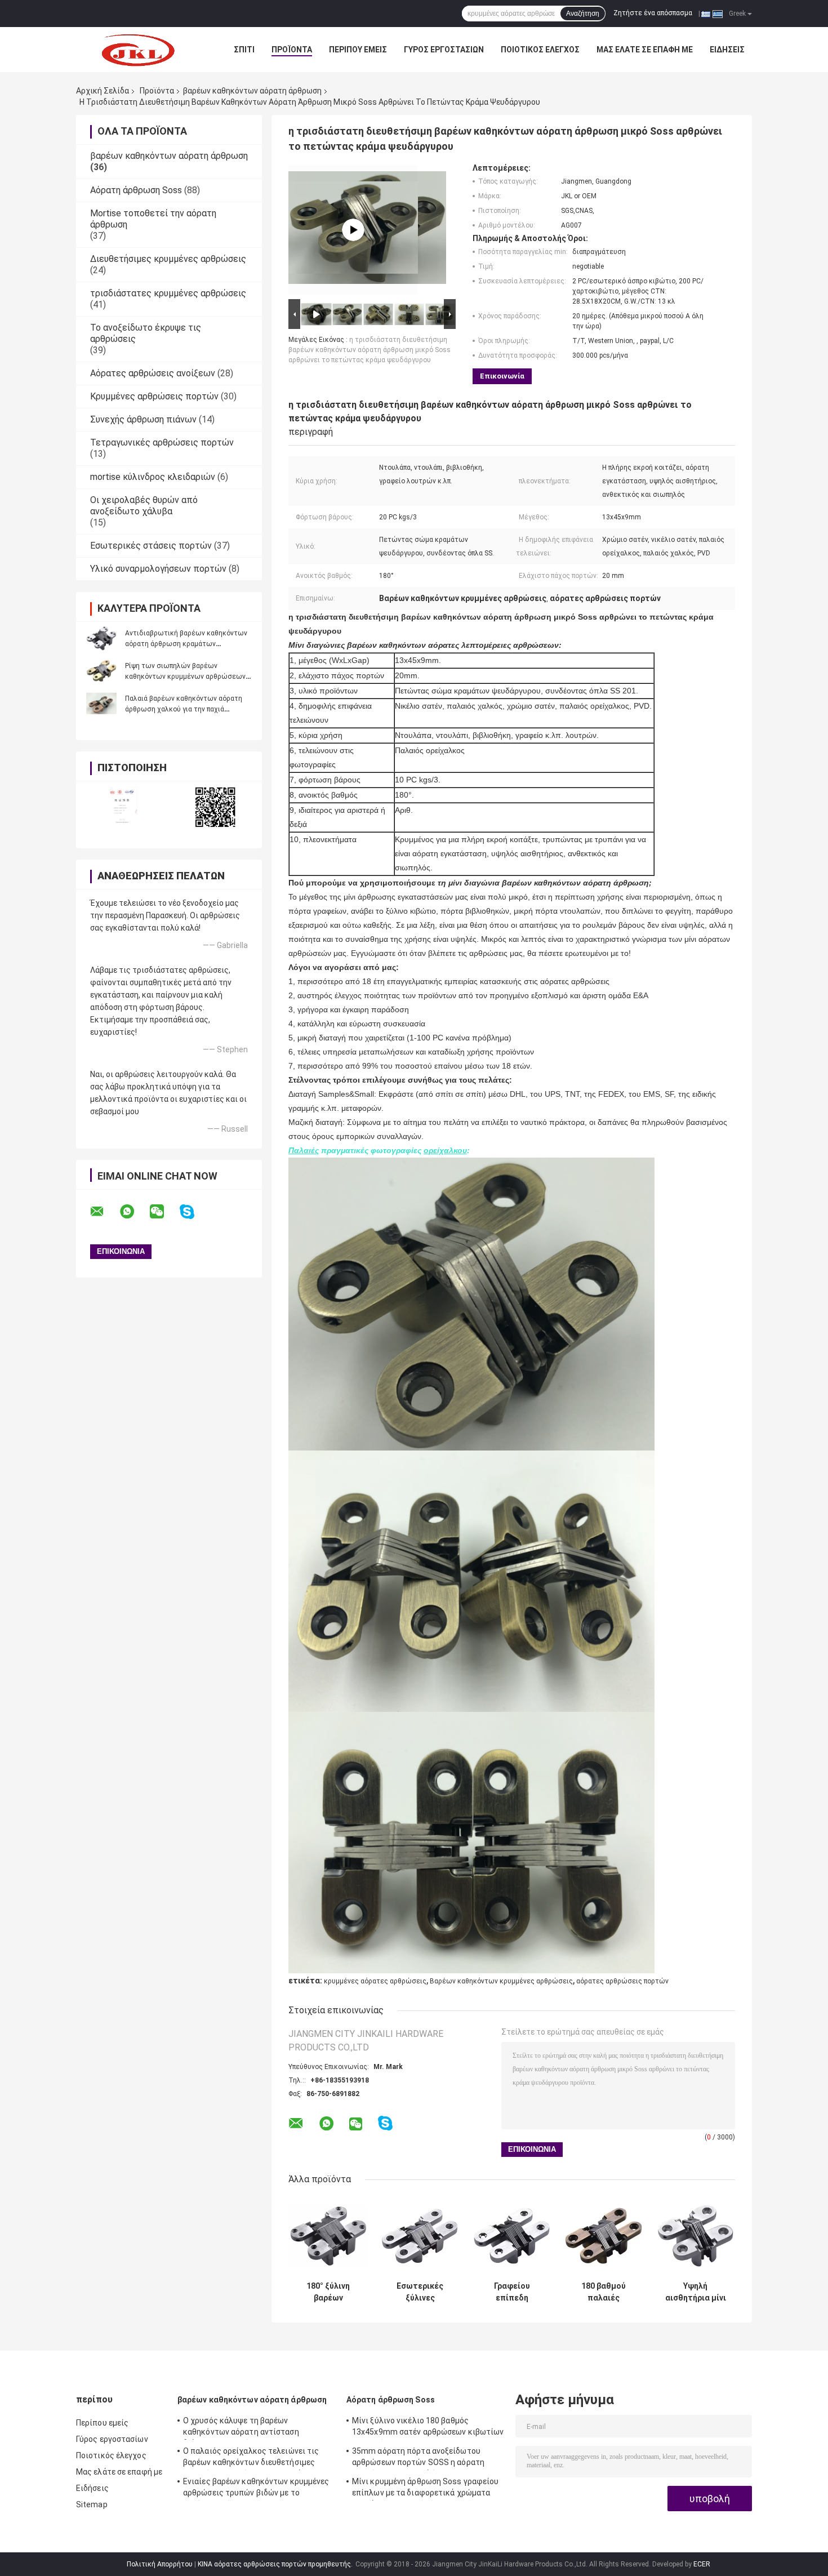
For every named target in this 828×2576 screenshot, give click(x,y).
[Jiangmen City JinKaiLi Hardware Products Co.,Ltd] (138, 50)
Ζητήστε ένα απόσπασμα (653, 13)
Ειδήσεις (727, 50)
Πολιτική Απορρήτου (160, 2564)
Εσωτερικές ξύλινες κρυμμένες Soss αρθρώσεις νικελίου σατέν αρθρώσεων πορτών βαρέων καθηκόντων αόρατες (420, 2292)
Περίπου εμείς (358, 50)
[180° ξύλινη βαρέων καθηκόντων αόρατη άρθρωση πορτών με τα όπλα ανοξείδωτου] (328, 2236)
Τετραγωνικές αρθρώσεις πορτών (162, 442)
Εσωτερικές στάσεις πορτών (151, 546)
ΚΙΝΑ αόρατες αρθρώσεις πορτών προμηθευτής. (276, 2564)
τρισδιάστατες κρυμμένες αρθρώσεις (168, 293)
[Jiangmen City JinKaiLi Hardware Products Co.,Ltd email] (104, 1212)
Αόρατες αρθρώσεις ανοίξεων (153, 373)
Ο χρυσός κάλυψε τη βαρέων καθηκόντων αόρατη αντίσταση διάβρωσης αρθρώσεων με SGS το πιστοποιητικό (245, 2428)
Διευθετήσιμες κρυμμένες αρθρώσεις (168, 259)
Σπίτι (244, 50)
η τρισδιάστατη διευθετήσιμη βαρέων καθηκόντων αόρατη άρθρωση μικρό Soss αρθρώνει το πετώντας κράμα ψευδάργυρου (370, 350)
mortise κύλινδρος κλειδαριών (153, 477)
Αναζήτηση (583, 14)
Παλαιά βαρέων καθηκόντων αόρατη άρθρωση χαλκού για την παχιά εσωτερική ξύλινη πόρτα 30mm (184, 709)
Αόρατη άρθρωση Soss (136, 190)
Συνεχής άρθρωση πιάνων (143, 419)
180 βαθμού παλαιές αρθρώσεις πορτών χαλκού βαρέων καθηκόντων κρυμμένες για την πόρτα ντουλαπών (604, 2292)
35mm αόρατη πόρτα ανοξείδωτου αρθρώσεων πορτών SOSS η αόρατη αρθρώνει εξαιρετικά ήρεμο (418, 2458)
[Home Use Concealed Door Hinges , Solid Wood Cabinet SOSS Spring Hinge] (353, 230)
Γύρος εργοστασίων (444, 50)
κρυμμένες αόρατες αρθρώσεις (375, 1981)
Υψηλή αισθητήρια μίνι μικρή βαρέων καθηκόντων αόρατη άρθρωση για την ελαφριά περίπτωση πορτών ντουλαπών (696, 2292)
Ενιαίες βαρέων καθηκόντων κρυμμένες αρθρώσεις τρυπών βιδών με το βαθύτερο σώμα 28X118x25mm (256, 2489)
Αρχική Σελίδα (103, 91)
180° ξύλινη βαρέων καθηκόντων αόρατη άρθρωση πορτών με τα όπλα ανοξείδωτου (328, 2292)
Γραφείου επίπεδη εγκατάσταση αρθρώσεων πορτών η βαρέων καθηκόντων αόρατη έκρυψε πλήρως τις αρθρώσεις (512, 2292)
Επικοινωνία (502, 376)
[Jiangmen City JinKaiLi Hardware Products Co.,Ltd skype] (194, 1212)
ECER (702, 2564)
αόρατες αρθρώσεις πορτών (622, 1981)
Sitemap (92, 2504)
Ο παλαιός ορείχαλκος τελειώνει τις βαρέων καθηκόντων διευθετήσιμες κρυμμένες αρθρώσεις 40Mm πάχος (251, 2458)
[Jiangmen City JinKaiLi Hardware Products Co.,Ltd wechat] (164, 1212)
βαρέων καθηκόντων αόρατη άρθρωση (252, 91)
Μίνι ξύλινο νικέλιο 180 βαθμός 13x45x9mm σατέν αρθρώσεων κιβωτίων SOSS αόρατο (428, 2428)
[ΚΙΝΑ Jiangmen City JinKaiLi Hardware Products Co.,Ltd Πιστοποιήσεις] (123, 807)
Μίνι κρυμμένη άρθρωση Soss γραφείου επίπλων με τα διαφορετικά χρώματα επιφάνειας (426, 2489)
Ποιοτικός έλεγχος (540, 50)
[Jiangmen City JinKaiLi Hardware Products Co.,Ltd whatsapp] (134, 1212)
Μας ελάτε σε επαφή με (645, 50)
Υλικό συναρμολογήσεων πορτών (158, 569)
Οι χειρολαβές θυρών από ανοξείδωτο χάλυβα (144, 506)
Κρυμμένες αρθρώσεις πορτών (154, 396)
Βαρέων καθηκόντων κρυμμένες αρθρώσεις (501, 1981)
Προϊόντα (292, 50)
